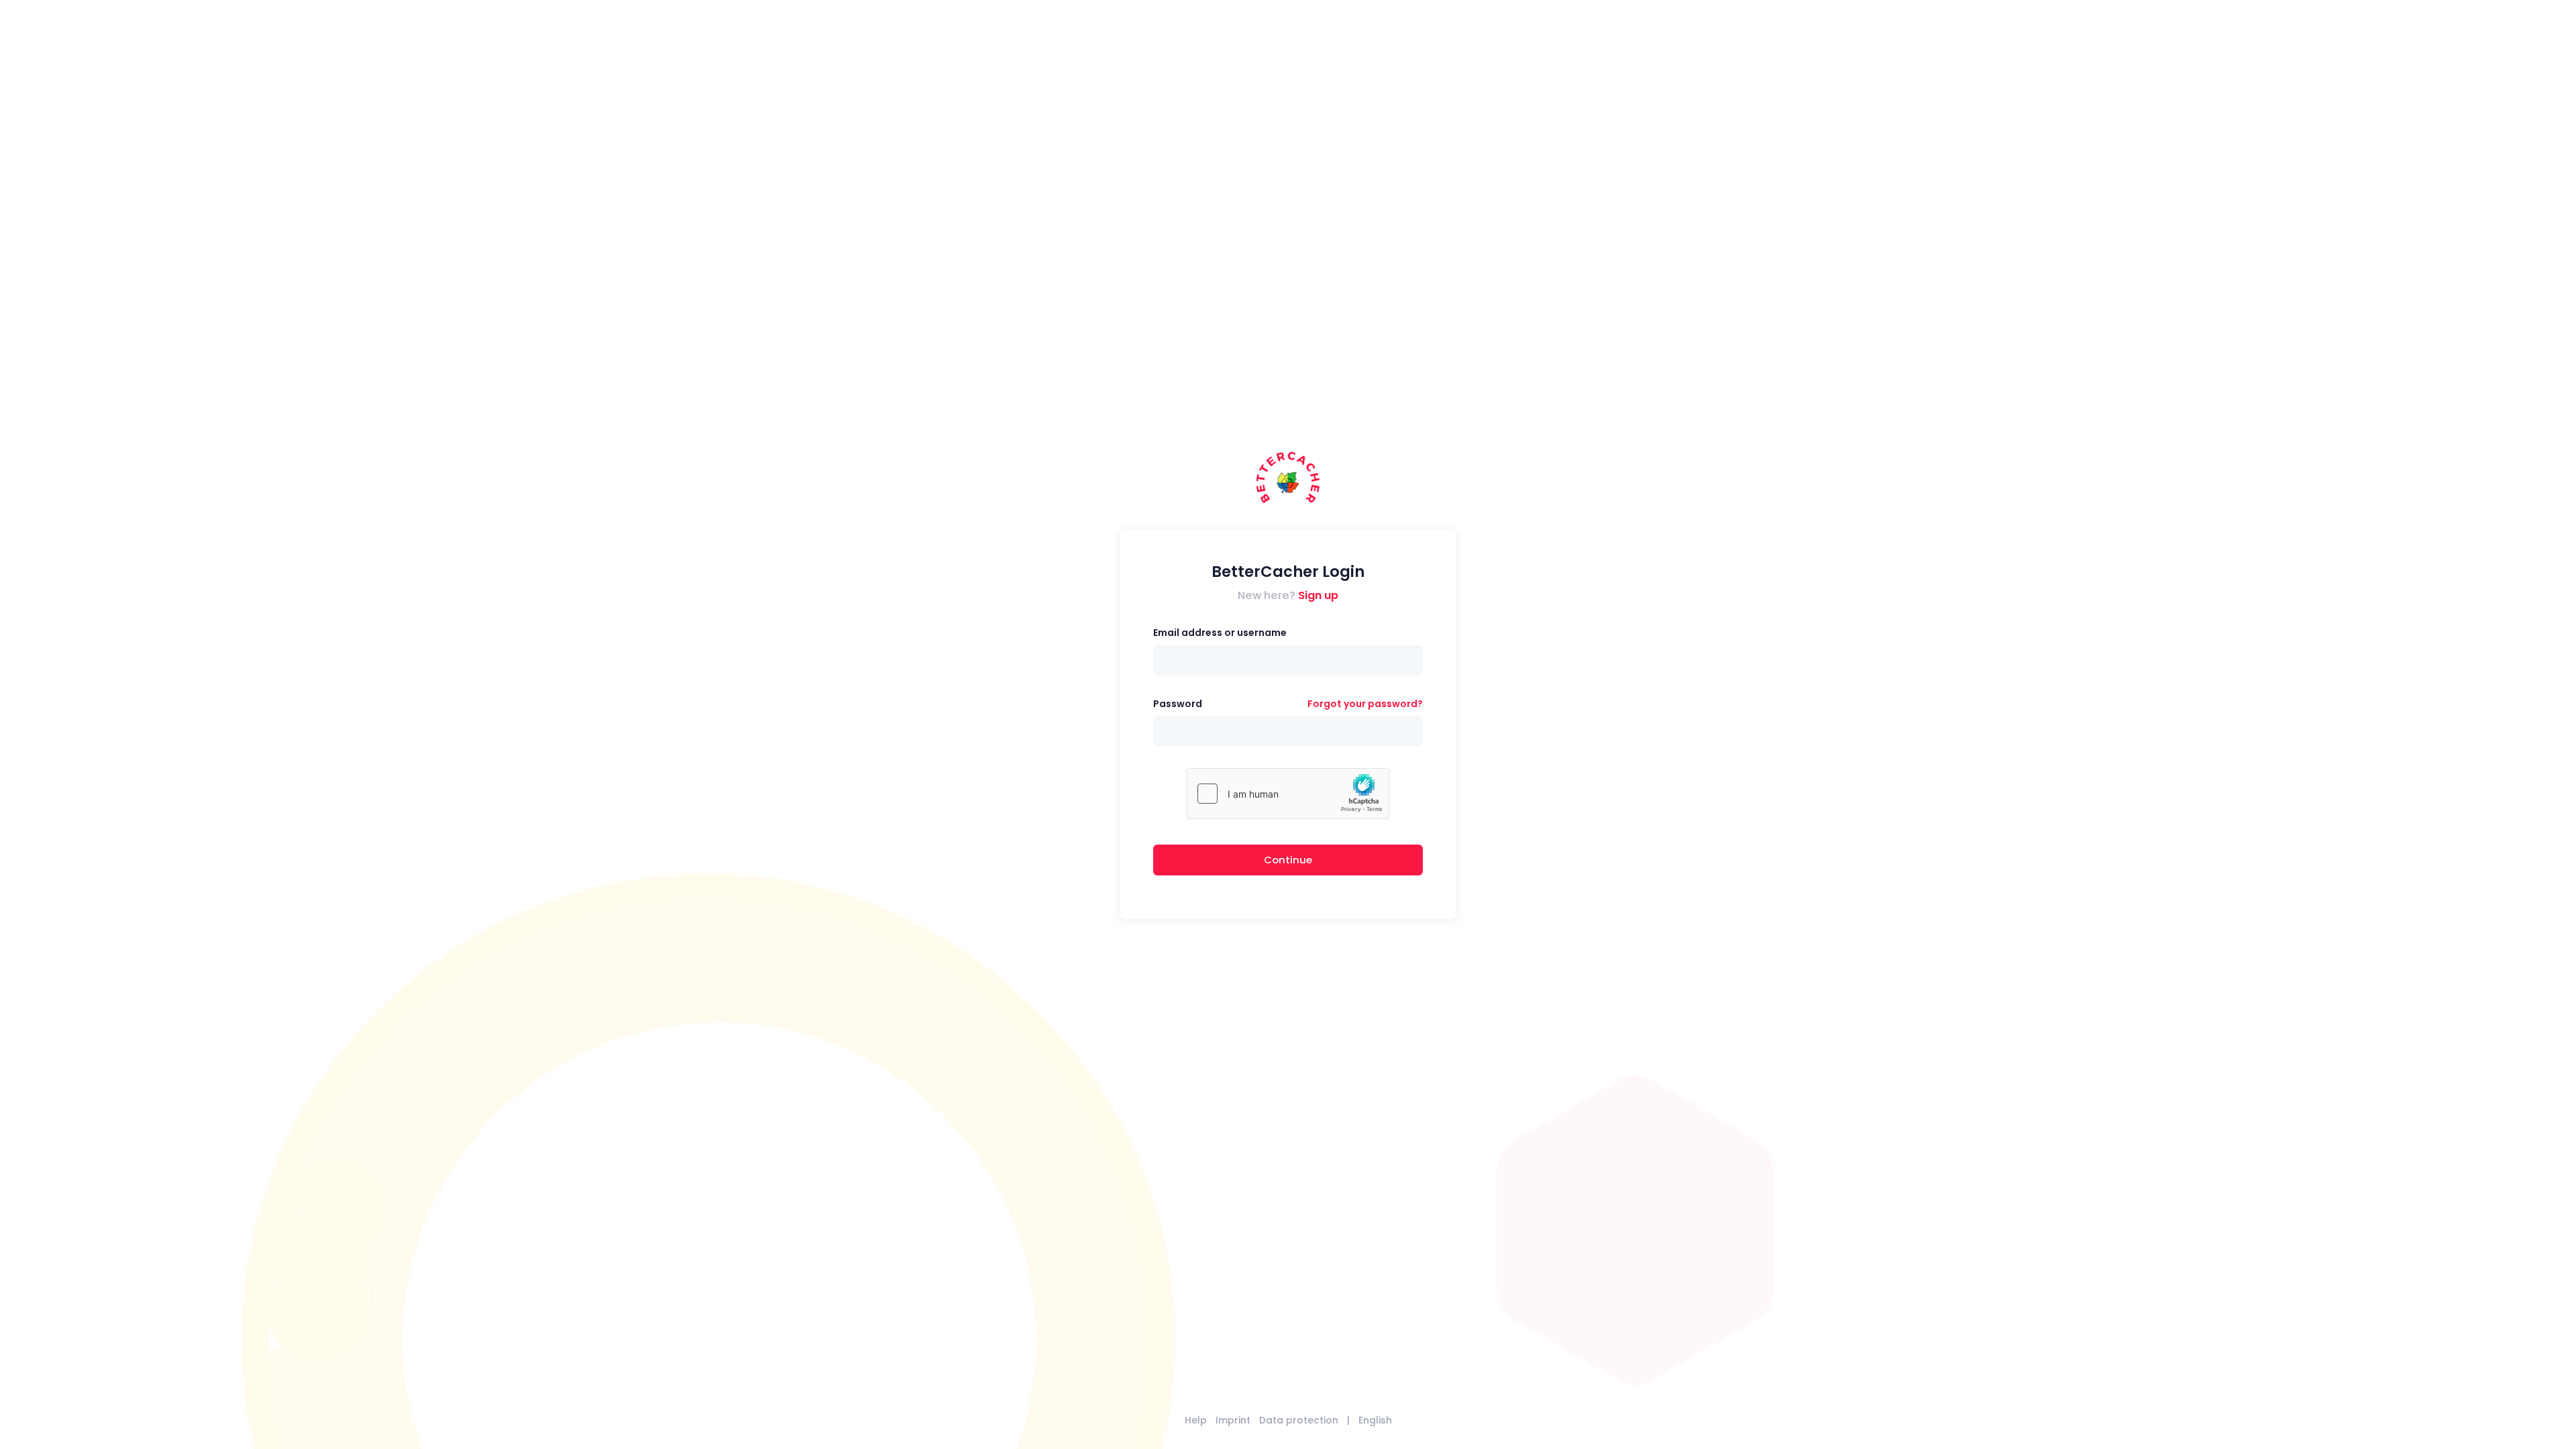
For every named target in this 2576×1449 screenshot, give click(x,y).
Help (1196, 1420)
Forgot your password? (1365, 704)
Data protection (1299, 1420)
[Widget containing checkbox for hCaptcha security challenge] (1288, 794)
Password (1178, 704)
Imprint (1233, 1420)
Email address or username (1220, 633)
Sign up (1318, 595)
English (1375, 1420)
